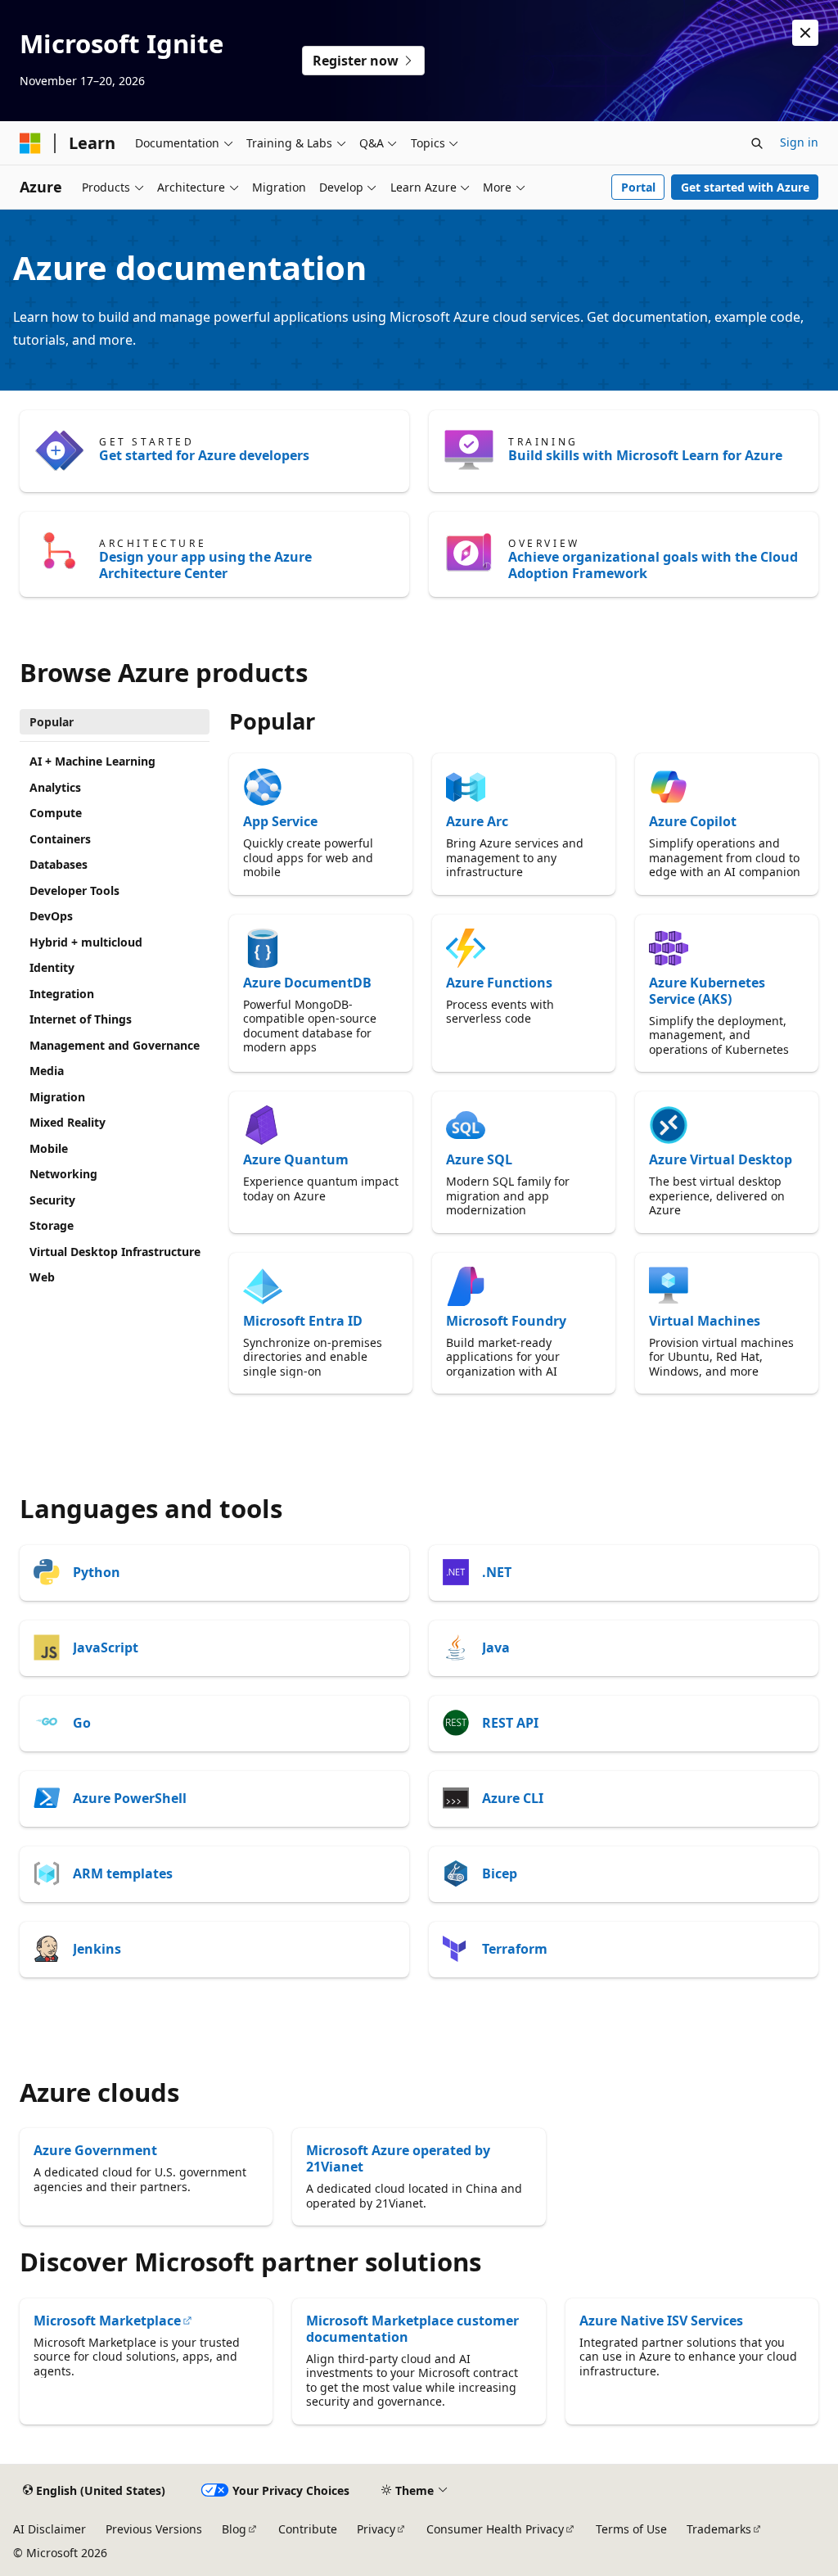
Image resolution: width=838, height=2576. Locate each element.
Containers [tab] (60, 839)
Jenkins (97, 1949)
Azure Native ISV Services (661, 2321)
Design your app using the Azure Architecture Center (205, 565)
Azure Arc (477, 821)
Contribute (308, 2529)
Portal (638, 187)
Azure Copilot (693, 821)
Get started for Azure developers (204, 455)
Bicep (500, 1873)
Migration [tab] (57, 1097)
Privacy (376, 2529)
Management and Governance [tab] (115, 1045)
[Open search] (757, 143)
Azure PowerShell (130, 1798)
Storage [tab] (52, 1225)
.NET (497, 1572)
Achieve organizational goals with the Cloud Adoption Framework (653, 565)
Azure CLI (513, 1798)
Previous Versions (154, 2529)
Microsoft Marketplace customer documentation (412, 2329)
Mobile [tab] (49, 1148)
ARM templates (123, 1873)
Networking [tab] (63, 1174)
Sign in (799, 142)
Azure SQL (479, 1159)
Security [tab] (52, 1200)
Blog (234, 2529)
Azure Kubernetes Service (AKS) (707, 991)
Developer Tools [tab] (74, 890)
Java (496, 1647)
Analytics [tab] (55, 787)
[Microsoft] (30, 143)
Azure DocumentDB (307, 983)
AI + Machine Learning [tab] (92, 761)
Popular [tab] (52, 722)
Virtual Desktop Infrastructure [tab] (115, 1252)
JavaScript (106, 1647)
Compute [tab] (56, 813)
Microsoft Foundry (506, 1321)
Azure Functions (499, 983)
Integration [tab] (62, 994)
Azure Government (95, 2150)
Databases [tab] (59, 864)
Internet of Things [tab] (81, 1019)
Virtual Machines (705, 1321)
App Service (280, 821)
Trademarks (719, 2529)
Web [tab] (42, 1277)
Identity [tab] (52, 967)
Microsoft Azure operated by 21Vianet (398, 2158)
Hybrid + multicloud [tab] (86, 942)
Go (82, 1723)
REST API (510, 1723)
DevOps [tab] (51, 916)
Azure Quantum (296, 1159)
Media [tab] (47, 1071)
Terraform (515, 1949)
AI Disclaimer (50, 2529)
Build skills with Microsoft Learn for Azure (645, 455)
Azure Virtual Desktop (721, 1159)
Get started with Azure (745, 187)
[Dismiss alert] (805, 33)
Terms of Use (631, 2529)
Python (97, 1572)
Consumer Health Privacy (495, 2529)
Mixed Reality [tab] (68, 1122)
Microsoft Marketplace (107, 2321)
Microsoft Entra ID (303, 1321)
